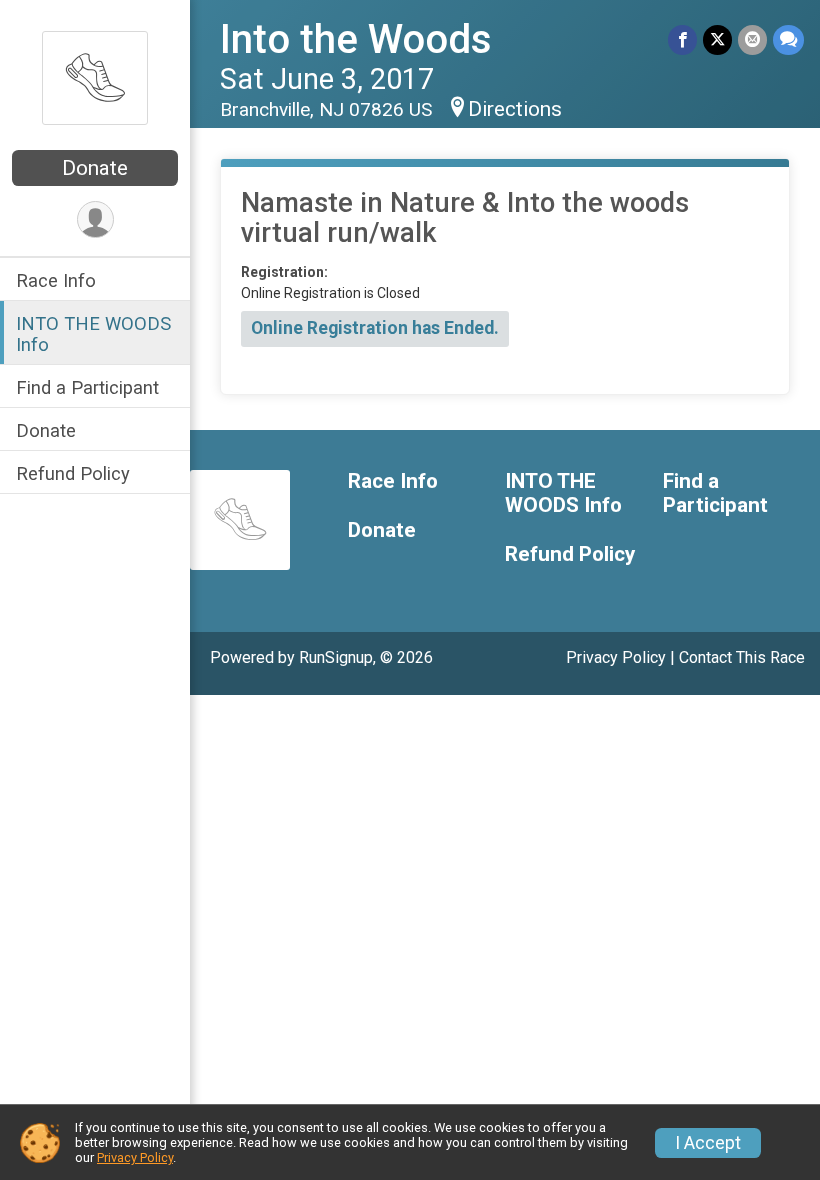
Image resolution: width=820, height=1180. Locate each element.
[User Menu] (95, 219)
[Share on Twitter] (717, 39)
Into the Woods (356, 39)
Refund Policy (73, 473)
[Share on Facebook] (682, 39)
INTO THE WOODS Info (93, 334)
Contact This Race (742, 657)
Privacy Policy (616, 657)
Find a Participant (87, 387)
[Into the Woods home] (95, 77)
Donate (95, 168)
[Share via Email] (752, 39)
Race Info (56, 280)
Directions (515, 109)
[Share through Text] (788, 39)
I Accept (708, 1143)
